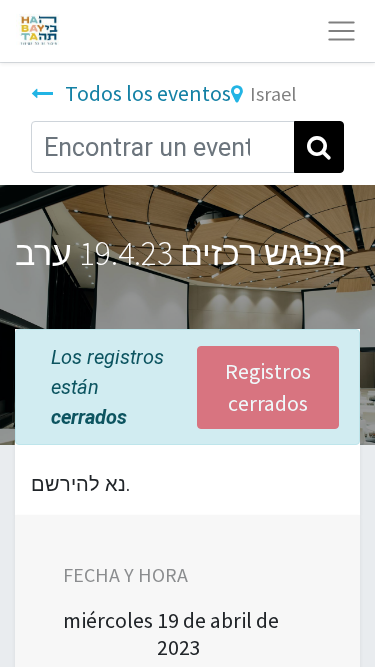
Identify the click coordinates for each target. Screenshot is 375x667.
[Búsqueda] (319, 147)
